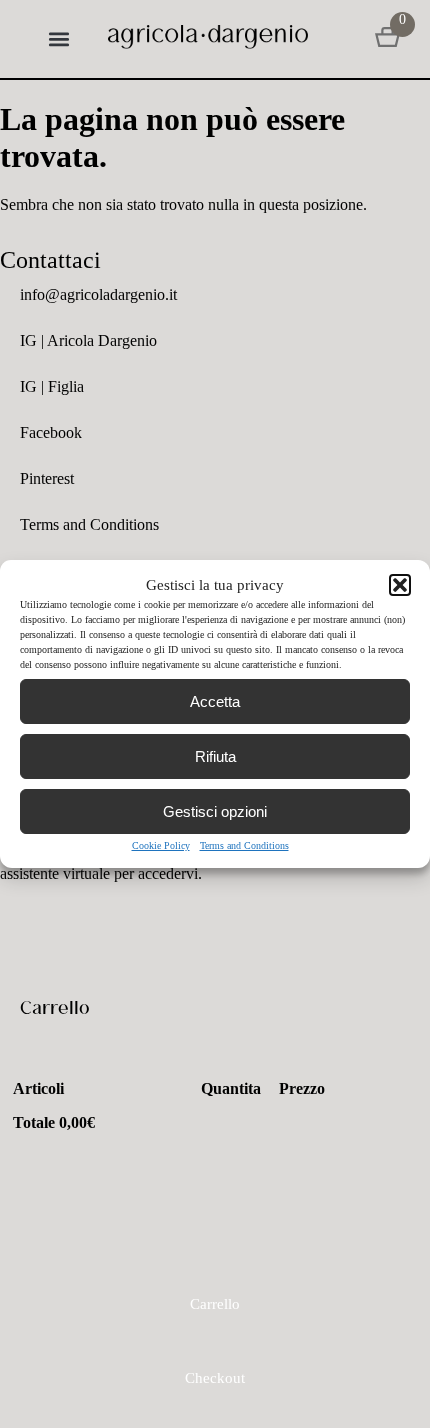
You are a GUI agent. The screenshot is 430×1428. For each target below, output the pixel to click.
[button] (400, 585)
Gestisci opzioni (215, 811)
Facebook (51, 432)
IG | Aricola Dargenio (88, 340)
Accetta (215, 701)
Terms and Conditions (244, 845)
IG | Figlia (52, 386)
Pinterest (47, 478)
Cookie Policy (161, 845)
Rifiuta (215, 756)
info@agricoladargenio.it (98, 294)
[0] (387, 39)
